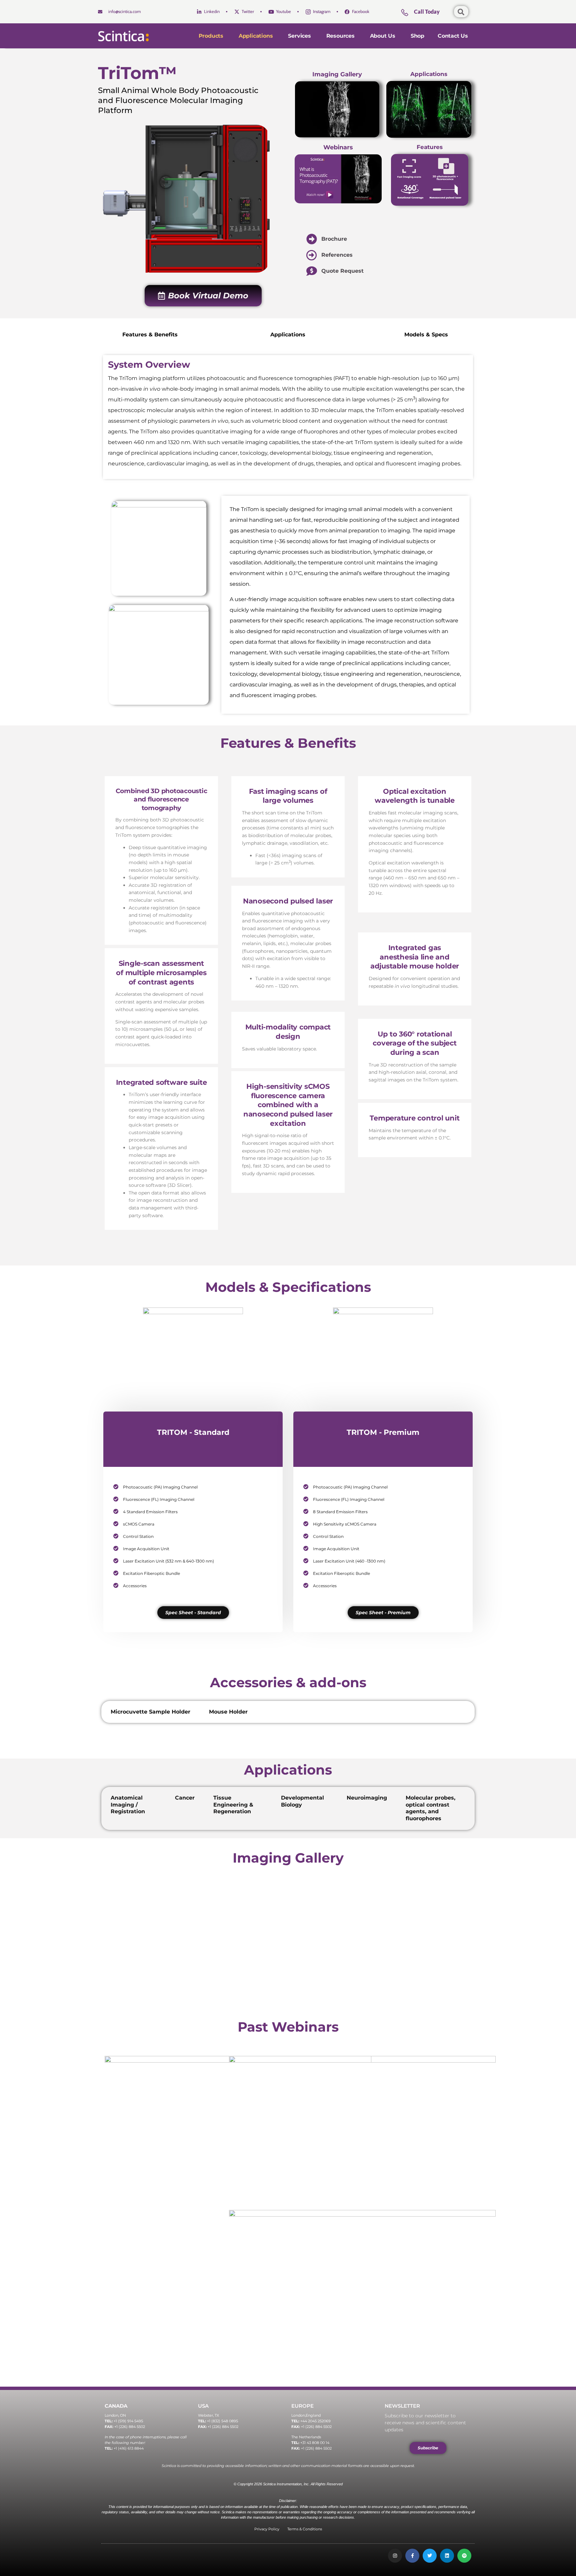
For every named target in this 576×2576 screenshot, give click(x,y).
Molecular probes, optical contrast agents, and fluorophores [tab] (430, 1808)
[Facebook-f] (412, 2556)
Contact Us (453, 36)
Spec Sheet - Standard (193, 1613)
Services (299, 36)
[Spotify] (464, 2556)
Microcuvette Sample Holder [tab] (150, 1712)
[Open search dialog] (461, 12)
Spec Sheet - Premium (383, 1613)
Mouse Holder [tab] (228, 1712)
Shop (417, 36)
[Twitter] (430, 2556)
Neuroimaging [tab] (367, 1798)
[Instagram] (395, 2556)
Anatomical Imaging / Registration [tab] (128, 1805)
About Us (383, 36)
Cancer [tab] (185, 1798)
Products (211, 36)
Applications (256, 36)
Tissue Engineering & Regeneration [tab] (233, 1805)
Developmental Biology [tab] (302, 1801)
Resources (340, 36)
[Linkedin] (447, 2556)
